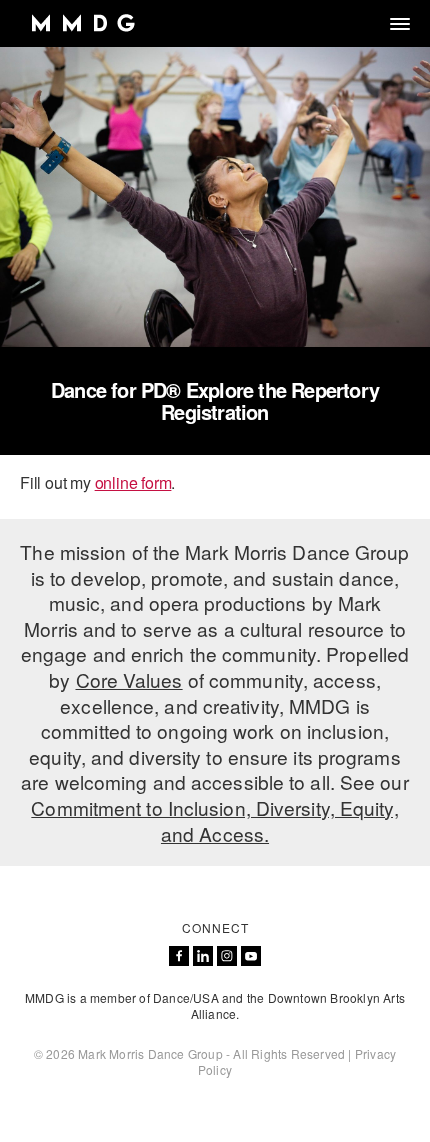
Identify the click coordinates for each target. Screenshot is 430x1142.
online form (133, 482)
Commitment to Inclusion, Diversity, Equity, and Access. (214, 820)
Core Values (129, 679)
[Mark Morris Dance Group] (82, 23)
